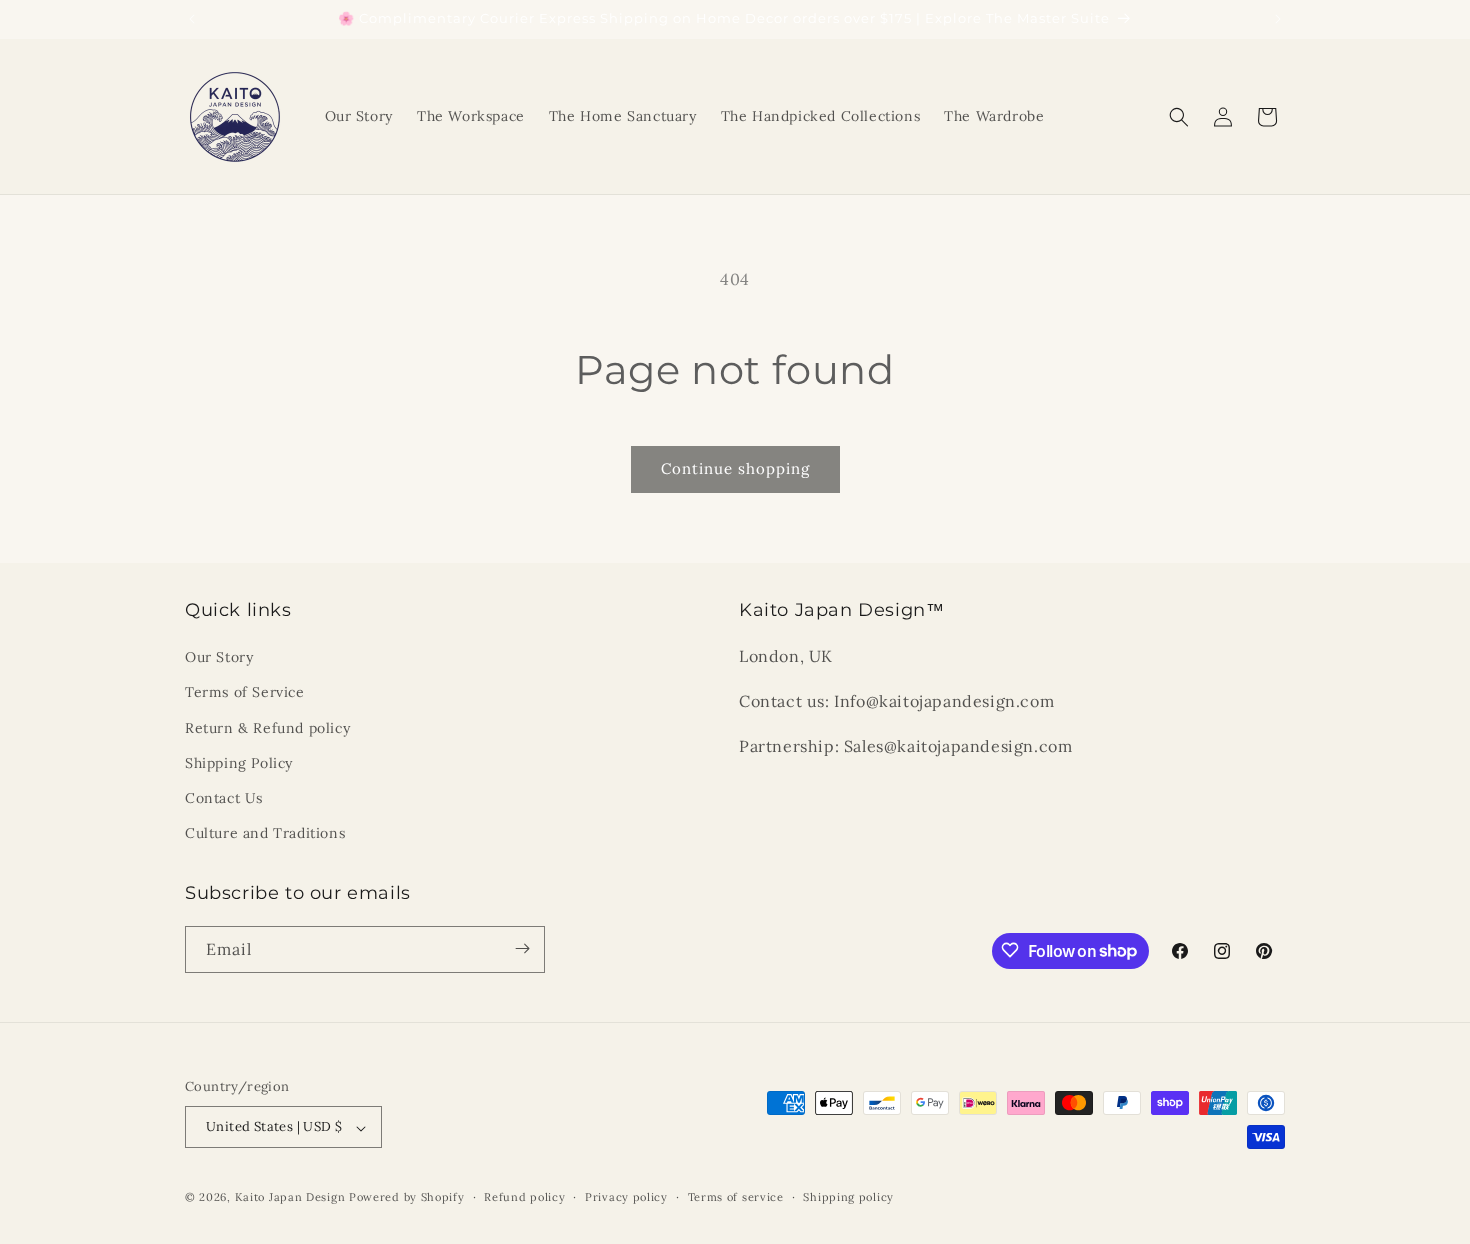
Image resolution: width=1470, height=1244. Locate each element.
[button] (1179, 117)
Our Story (219, 658)
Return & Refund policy (267, 728)
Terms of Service (245, 693)
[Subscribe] (522, 948)
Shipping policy (848, 1197)
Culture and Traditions (265, 834)
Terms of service (736, 1197)
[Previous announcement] (192, 19)
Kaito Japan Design (292, 1198)
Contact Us (224, 798)
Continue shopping (735, 468)
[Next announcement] (1278, 19)
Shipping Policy (239, 763)
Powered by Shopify (407, 1198)
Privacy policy (626, 1197)
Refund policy (524, 1197)
